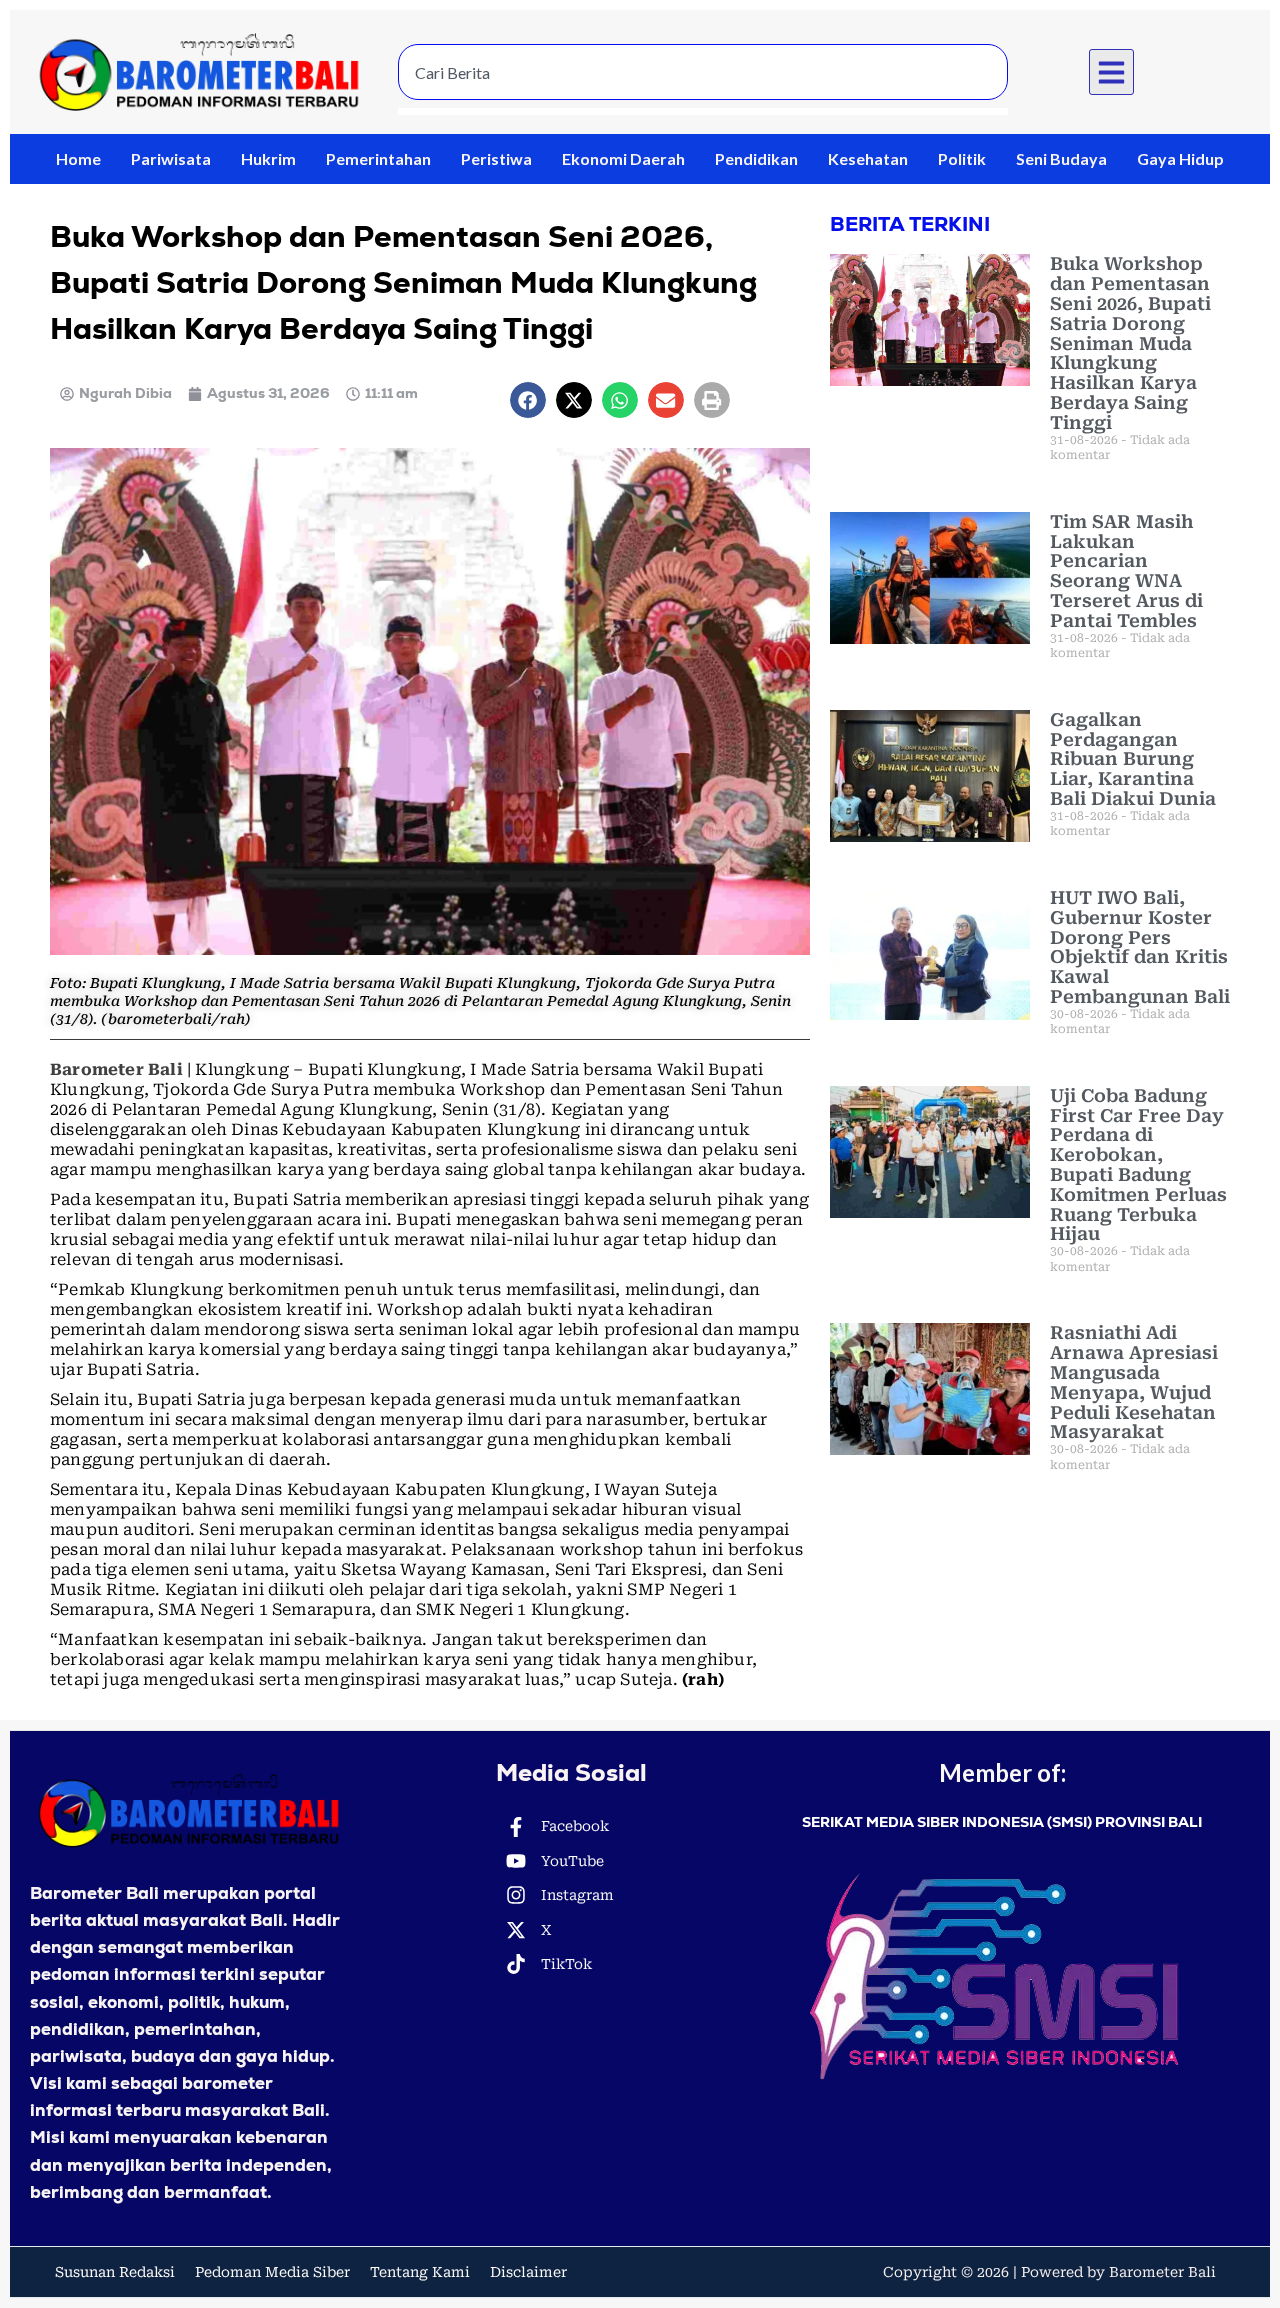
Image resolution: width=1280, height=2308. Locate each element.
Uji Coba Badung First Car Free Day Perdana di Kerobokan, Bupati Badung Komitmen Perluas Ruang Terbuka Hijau (1138, 1165)
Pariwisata (171, 158)
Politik (962, 158)
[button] (1112, 72)
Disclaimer (528, 2272)
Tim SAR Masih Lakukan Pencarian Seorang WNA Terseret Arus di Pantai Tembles (1126, 571)
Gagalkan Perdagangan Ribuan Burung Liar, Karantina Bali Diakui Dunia (1133, 759)
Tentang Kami (420, 2272)
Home (78, 158)
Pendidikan (756, 158)
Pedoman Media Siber (272, 2272)
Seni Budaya (1061, 158)
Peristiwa (496, 158)
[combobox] (703, 72)
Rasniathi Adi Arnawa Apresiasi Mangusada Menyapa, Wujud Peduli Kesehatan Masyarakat (1134, 1382)
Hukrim (268, 158)
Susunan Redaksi (115, 2272)
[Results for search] (703, 111)
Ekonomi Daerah (623, 158)
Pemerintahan (378, 158)
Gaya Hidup (1180, 158)
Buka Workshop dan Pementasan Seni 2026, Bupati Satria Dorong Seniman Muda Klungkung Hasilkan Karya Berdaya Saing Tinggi (1130, 342)
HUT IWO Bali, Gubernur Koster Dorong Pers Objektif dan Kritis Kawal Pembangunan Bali (1140, 947)
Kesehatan (868, 158)
